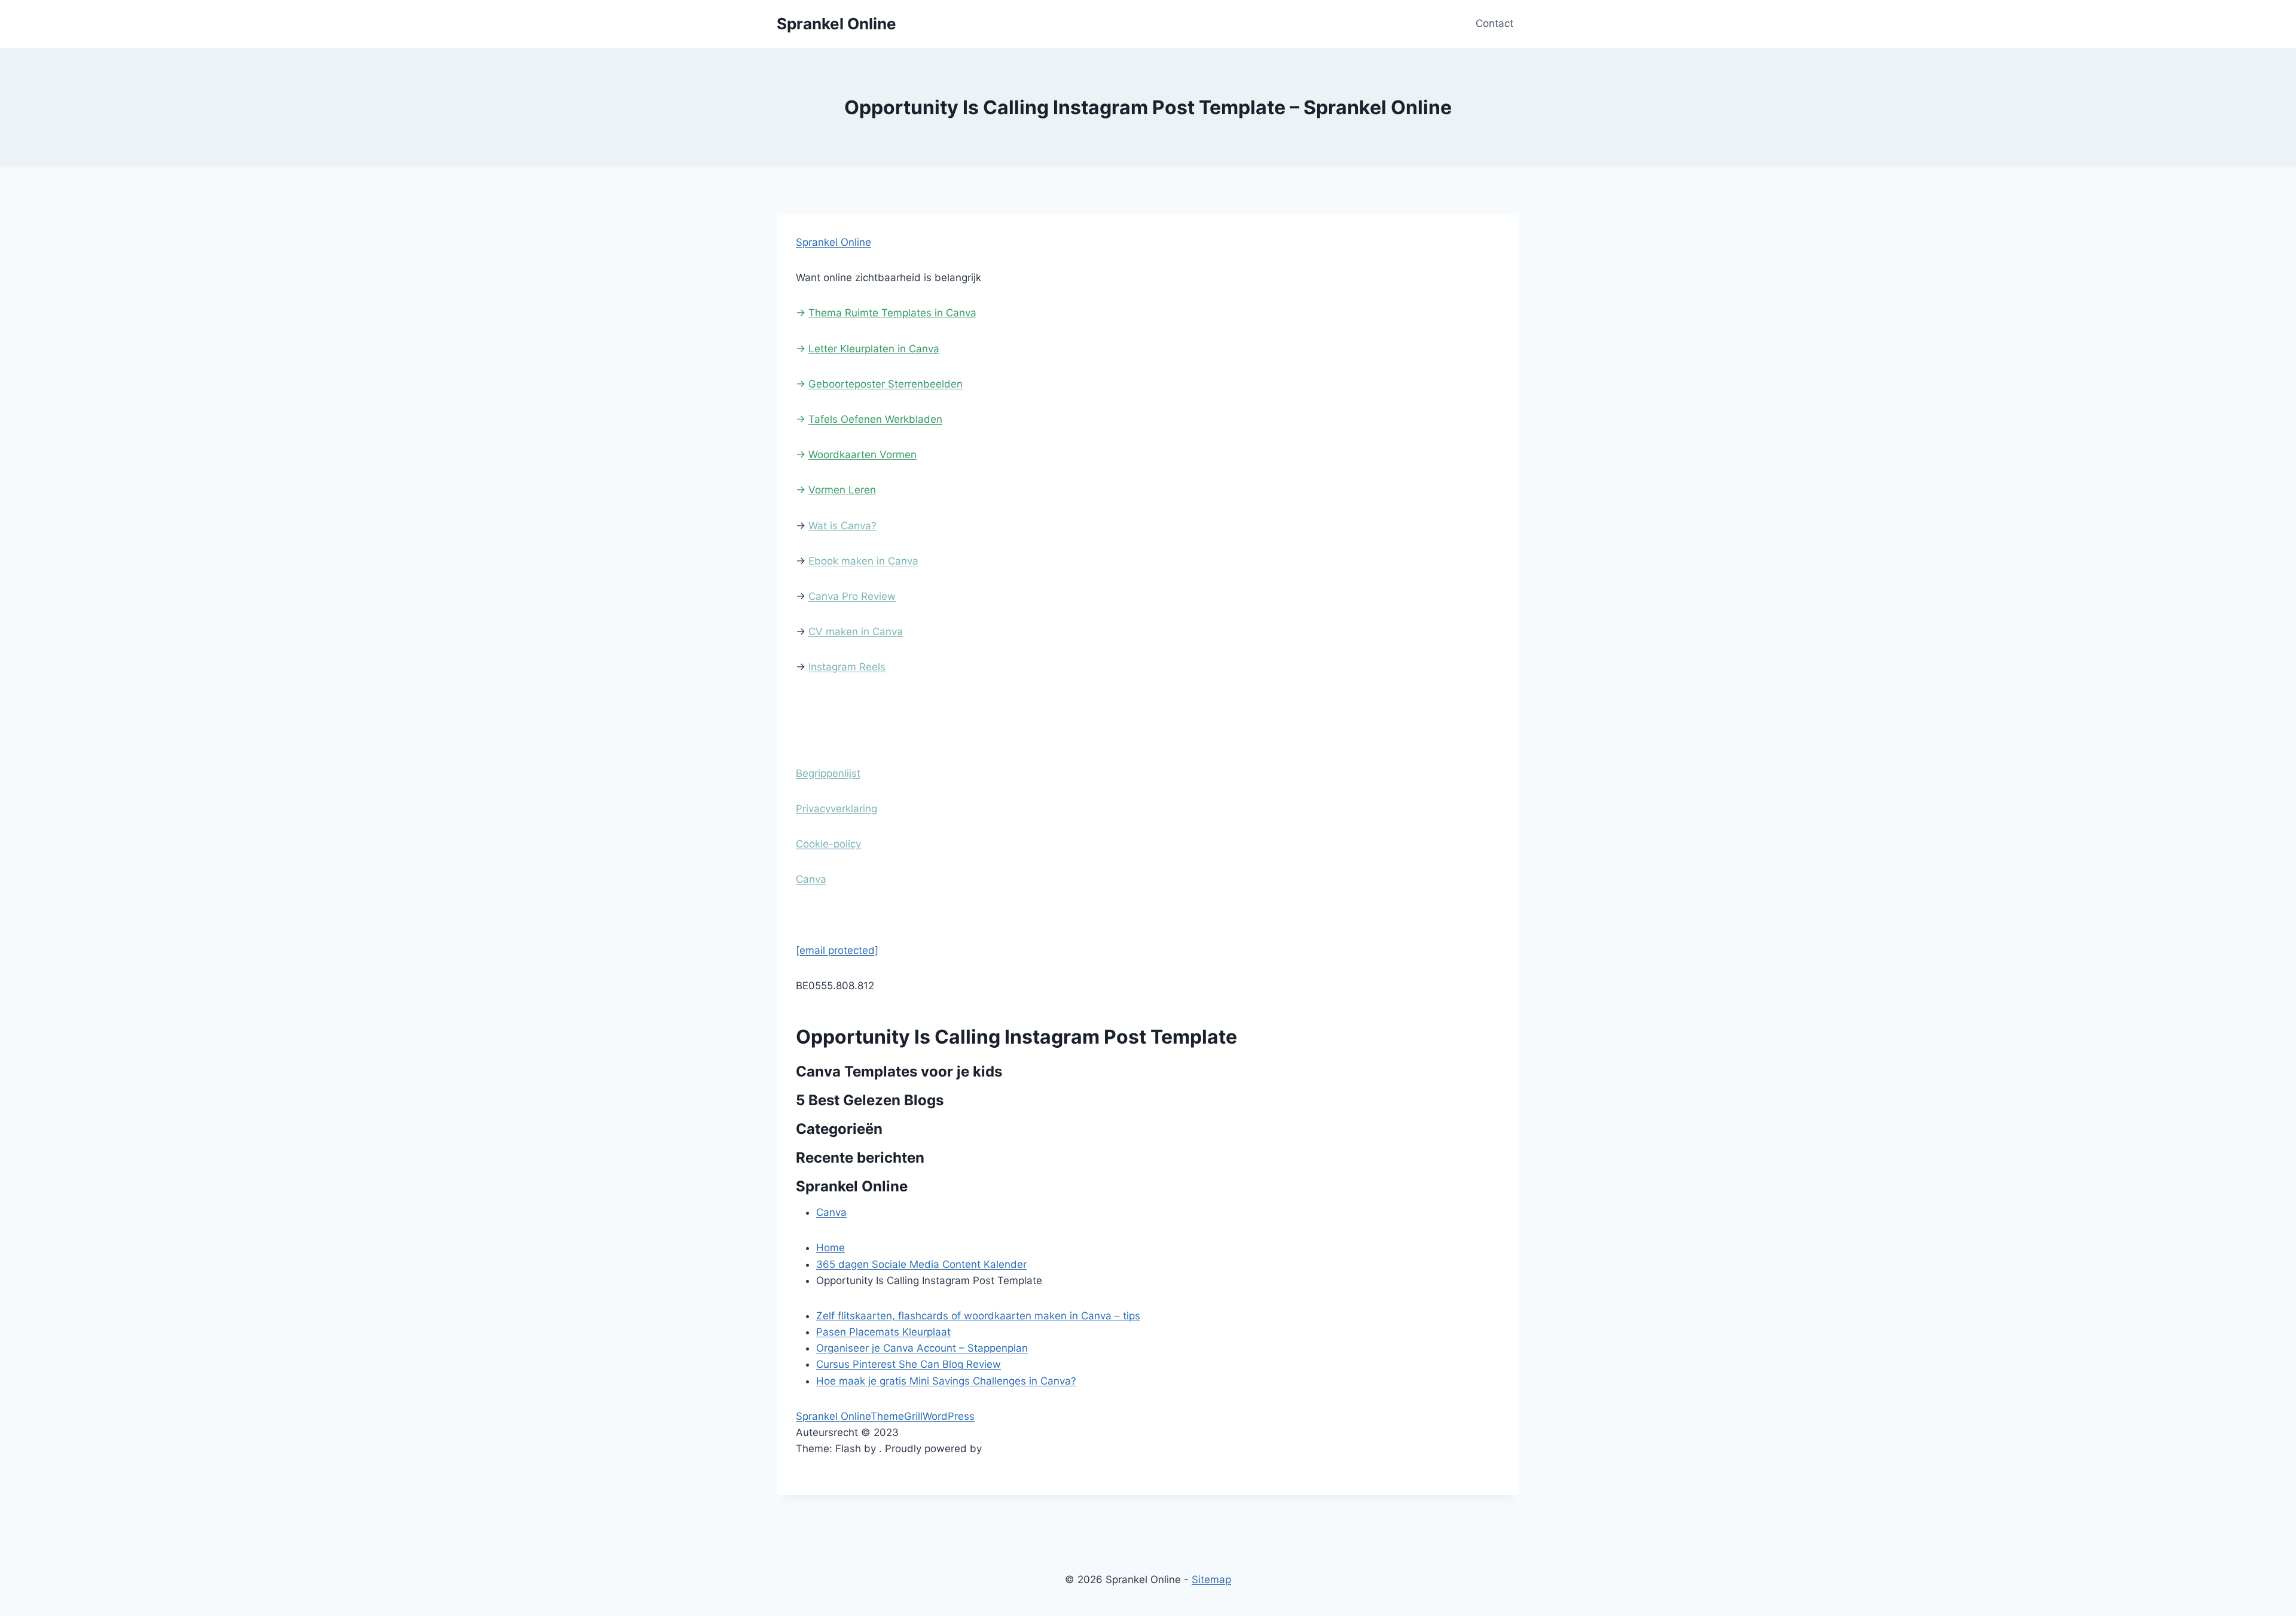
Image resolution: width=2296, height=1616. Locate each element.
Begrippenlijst (828, 773)
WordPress (949, 1416)
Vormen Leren (842, 490)
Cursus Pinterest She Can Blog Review (909, 1364)
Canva (811, 879)
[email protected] (837, 950)
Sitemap (1211, 1580)
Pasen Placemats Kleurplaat (883, 1332)
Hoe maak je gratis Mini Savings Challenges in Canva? (946, 1381)
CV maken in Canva (856, 632)
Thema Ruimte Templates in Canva (892, 313)
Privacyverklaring (836, 809)
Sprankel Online (833, 242)
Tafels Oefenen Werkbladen (875, 419)
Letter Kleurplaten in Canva (874, 349)
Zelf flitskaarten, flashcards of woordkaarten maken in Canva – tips (978, 1316)
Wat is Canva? (842, 526)
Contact (1494, 23)
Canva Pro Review (852, 596)
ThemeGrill (897, 1416)
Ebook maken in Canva (863, 561)
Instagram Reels (847, 667)
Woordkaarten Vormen (862, 455)
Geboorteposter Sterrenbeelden (886, 384)
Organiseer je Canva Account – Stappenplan (922, 1348)
